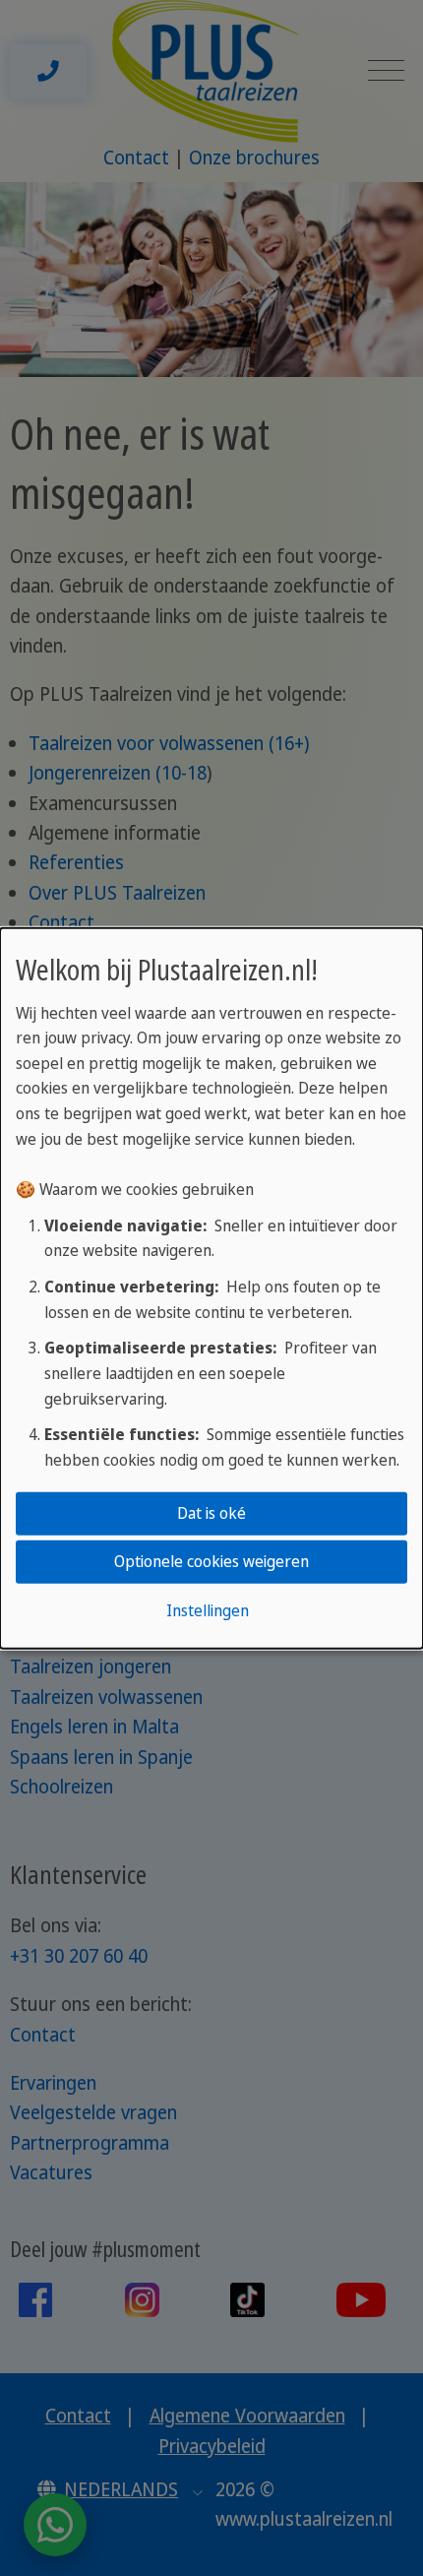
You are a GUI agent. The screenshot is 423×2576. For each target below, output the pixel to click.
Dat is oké (211, 1513)
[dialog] (211, 1288)
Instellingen (208, 1610)
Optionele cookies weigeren (211, 1561)
